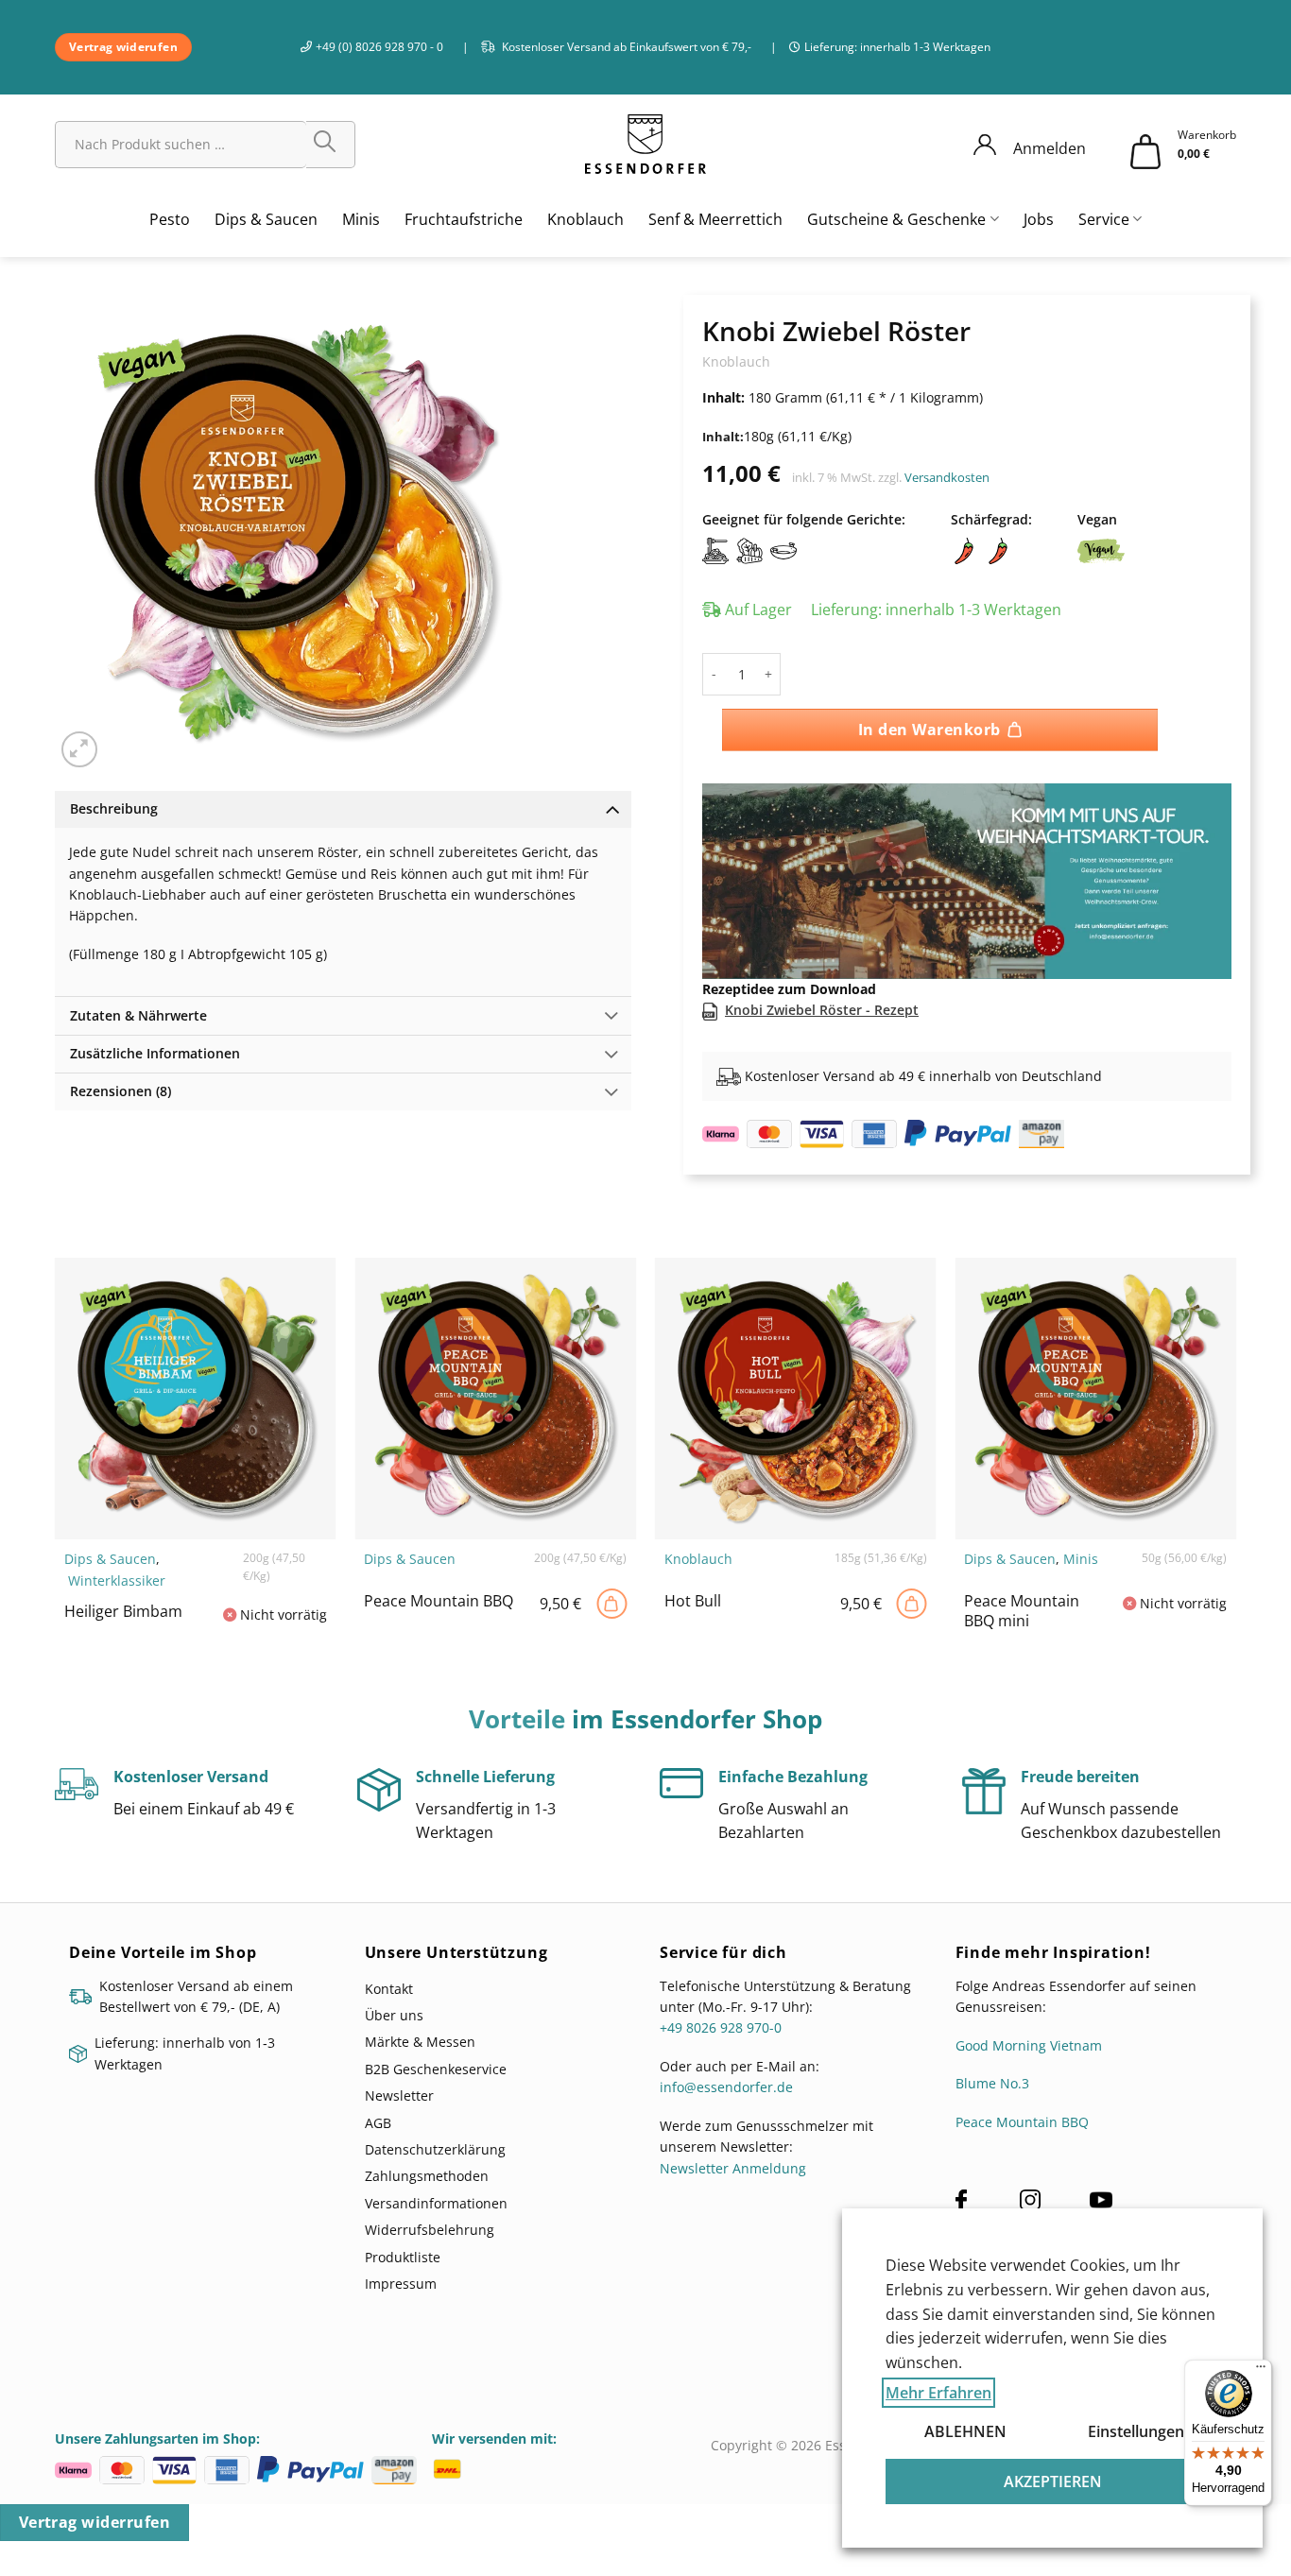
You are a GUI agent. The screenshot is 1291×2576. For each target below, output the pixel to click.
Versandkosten (947, 478)
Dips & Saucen (266, 219)
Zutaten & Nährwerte (138, 1015)
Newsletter (399, 2085)
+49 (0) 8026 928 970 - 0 (379, 47)
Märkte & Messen (420, 2031)
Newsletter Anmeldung (733, 2158)
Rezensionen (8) (120, 1091)
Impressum (401, 2273)
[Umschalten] (612, 809)
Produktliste (403, 2246)
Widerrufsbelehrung (430, 2219)
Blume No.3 (992, 2073)
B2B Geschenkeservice (436, 2059)
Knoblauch (585, 219)
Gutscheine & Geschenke (896, 219)
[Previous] (736, 854)
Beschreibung (114, 808)
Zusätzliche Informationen (155, 1053)
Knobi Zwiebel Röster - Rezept (822, 999)
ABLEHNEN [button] (965, 2431)
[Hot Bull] (912, 1593)
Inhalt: (723, 437)
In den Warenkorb (930, 730)
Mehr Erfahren (938, 2393)
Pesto (170, 219)
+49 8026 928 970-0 (721, 2017)
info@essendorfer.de (726, 2077)
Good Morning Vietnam (1029, 2034)
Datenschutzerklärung (435, 2139)
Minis (361, 219)
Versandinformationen (436, 2193)
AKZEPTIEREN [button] (1053, 2482)
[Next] (1197, 854)
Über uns (394, 2005)
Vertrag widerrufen (95, 2512)
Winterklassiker (117, 1570)
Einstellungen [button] (1136, 2431)
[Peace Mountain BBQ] (611, 1593)
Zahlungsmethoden (427, 2165)
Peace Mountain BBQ (439, 1591)
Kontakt (389, 1977)
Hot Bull (693, 1591)
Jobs (1039, 219)
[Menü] (1261, 2371)
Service (1104, 219)
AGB (378, 2112)
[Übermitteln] (331, 145)
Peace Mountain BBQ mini (1022, 1601)
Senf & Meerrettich (715, 219)
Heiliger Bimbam (123, 1601)
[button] (80, 750)
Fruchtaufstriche (464, 219)
